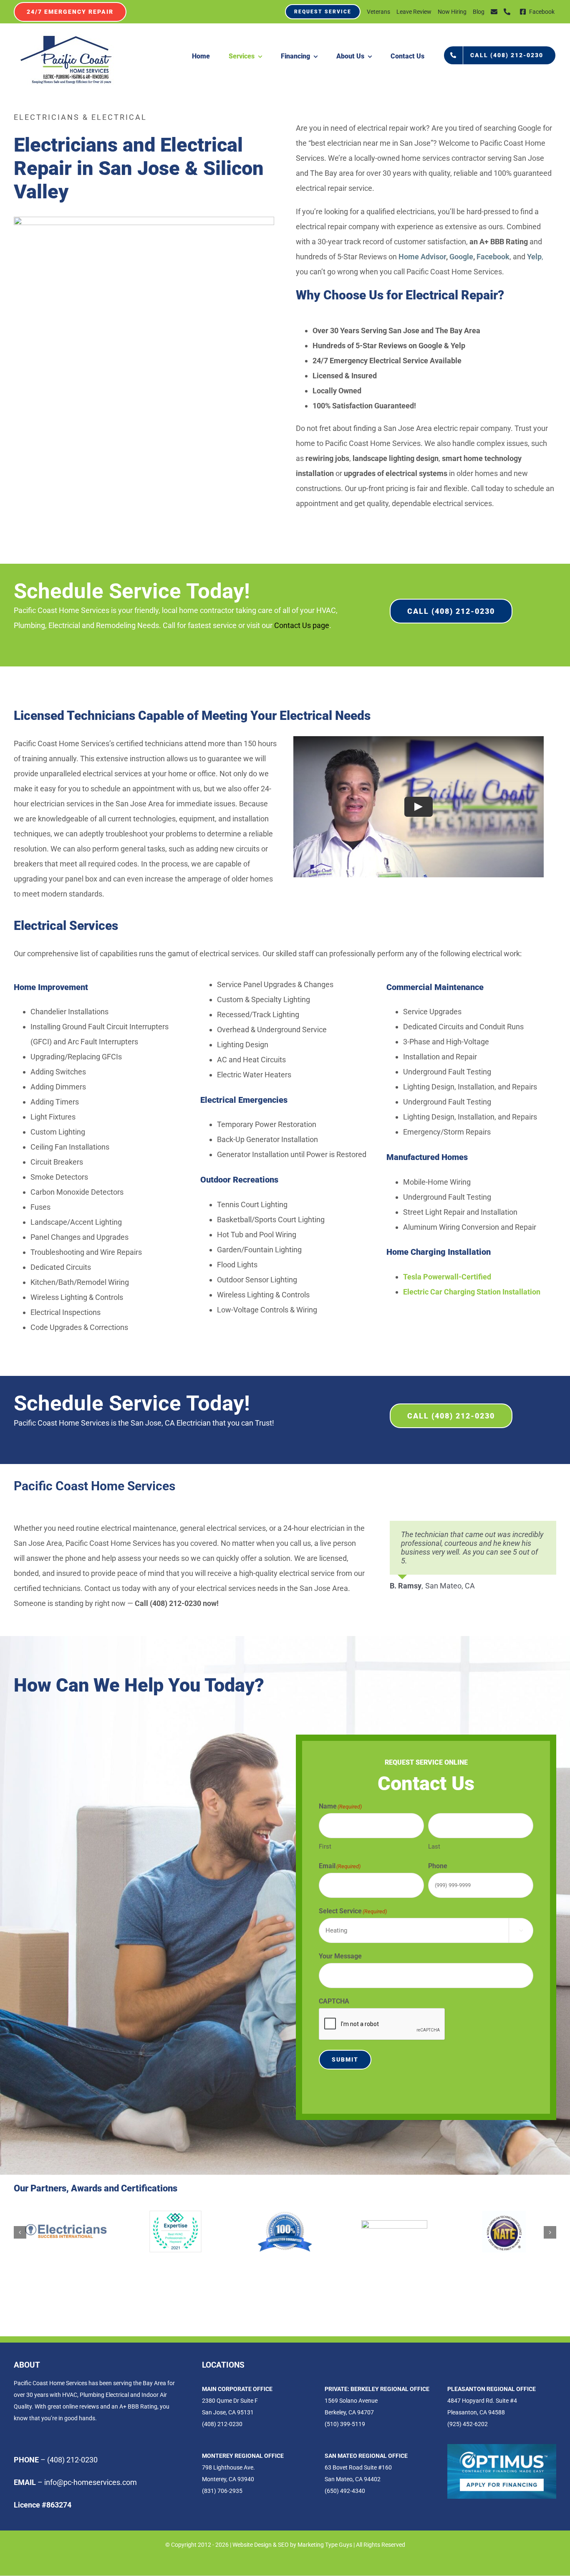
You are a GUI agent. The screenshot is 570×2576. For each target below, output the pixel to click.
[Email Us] (494, 12)
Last (434, 1847)
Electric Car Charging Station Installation (472, 1292)
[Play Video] (419, 807)
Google (461, 257)
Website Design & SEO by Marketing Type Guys (292, 2545)
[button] (20, 2232)
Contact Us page (302, 625)
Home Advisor (422, 257)
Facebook (493, 257)
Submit (345, 2059)
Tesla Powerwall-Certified (447, 1277)
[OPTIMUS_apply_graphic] (502, 2448)
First (325, 1847)
